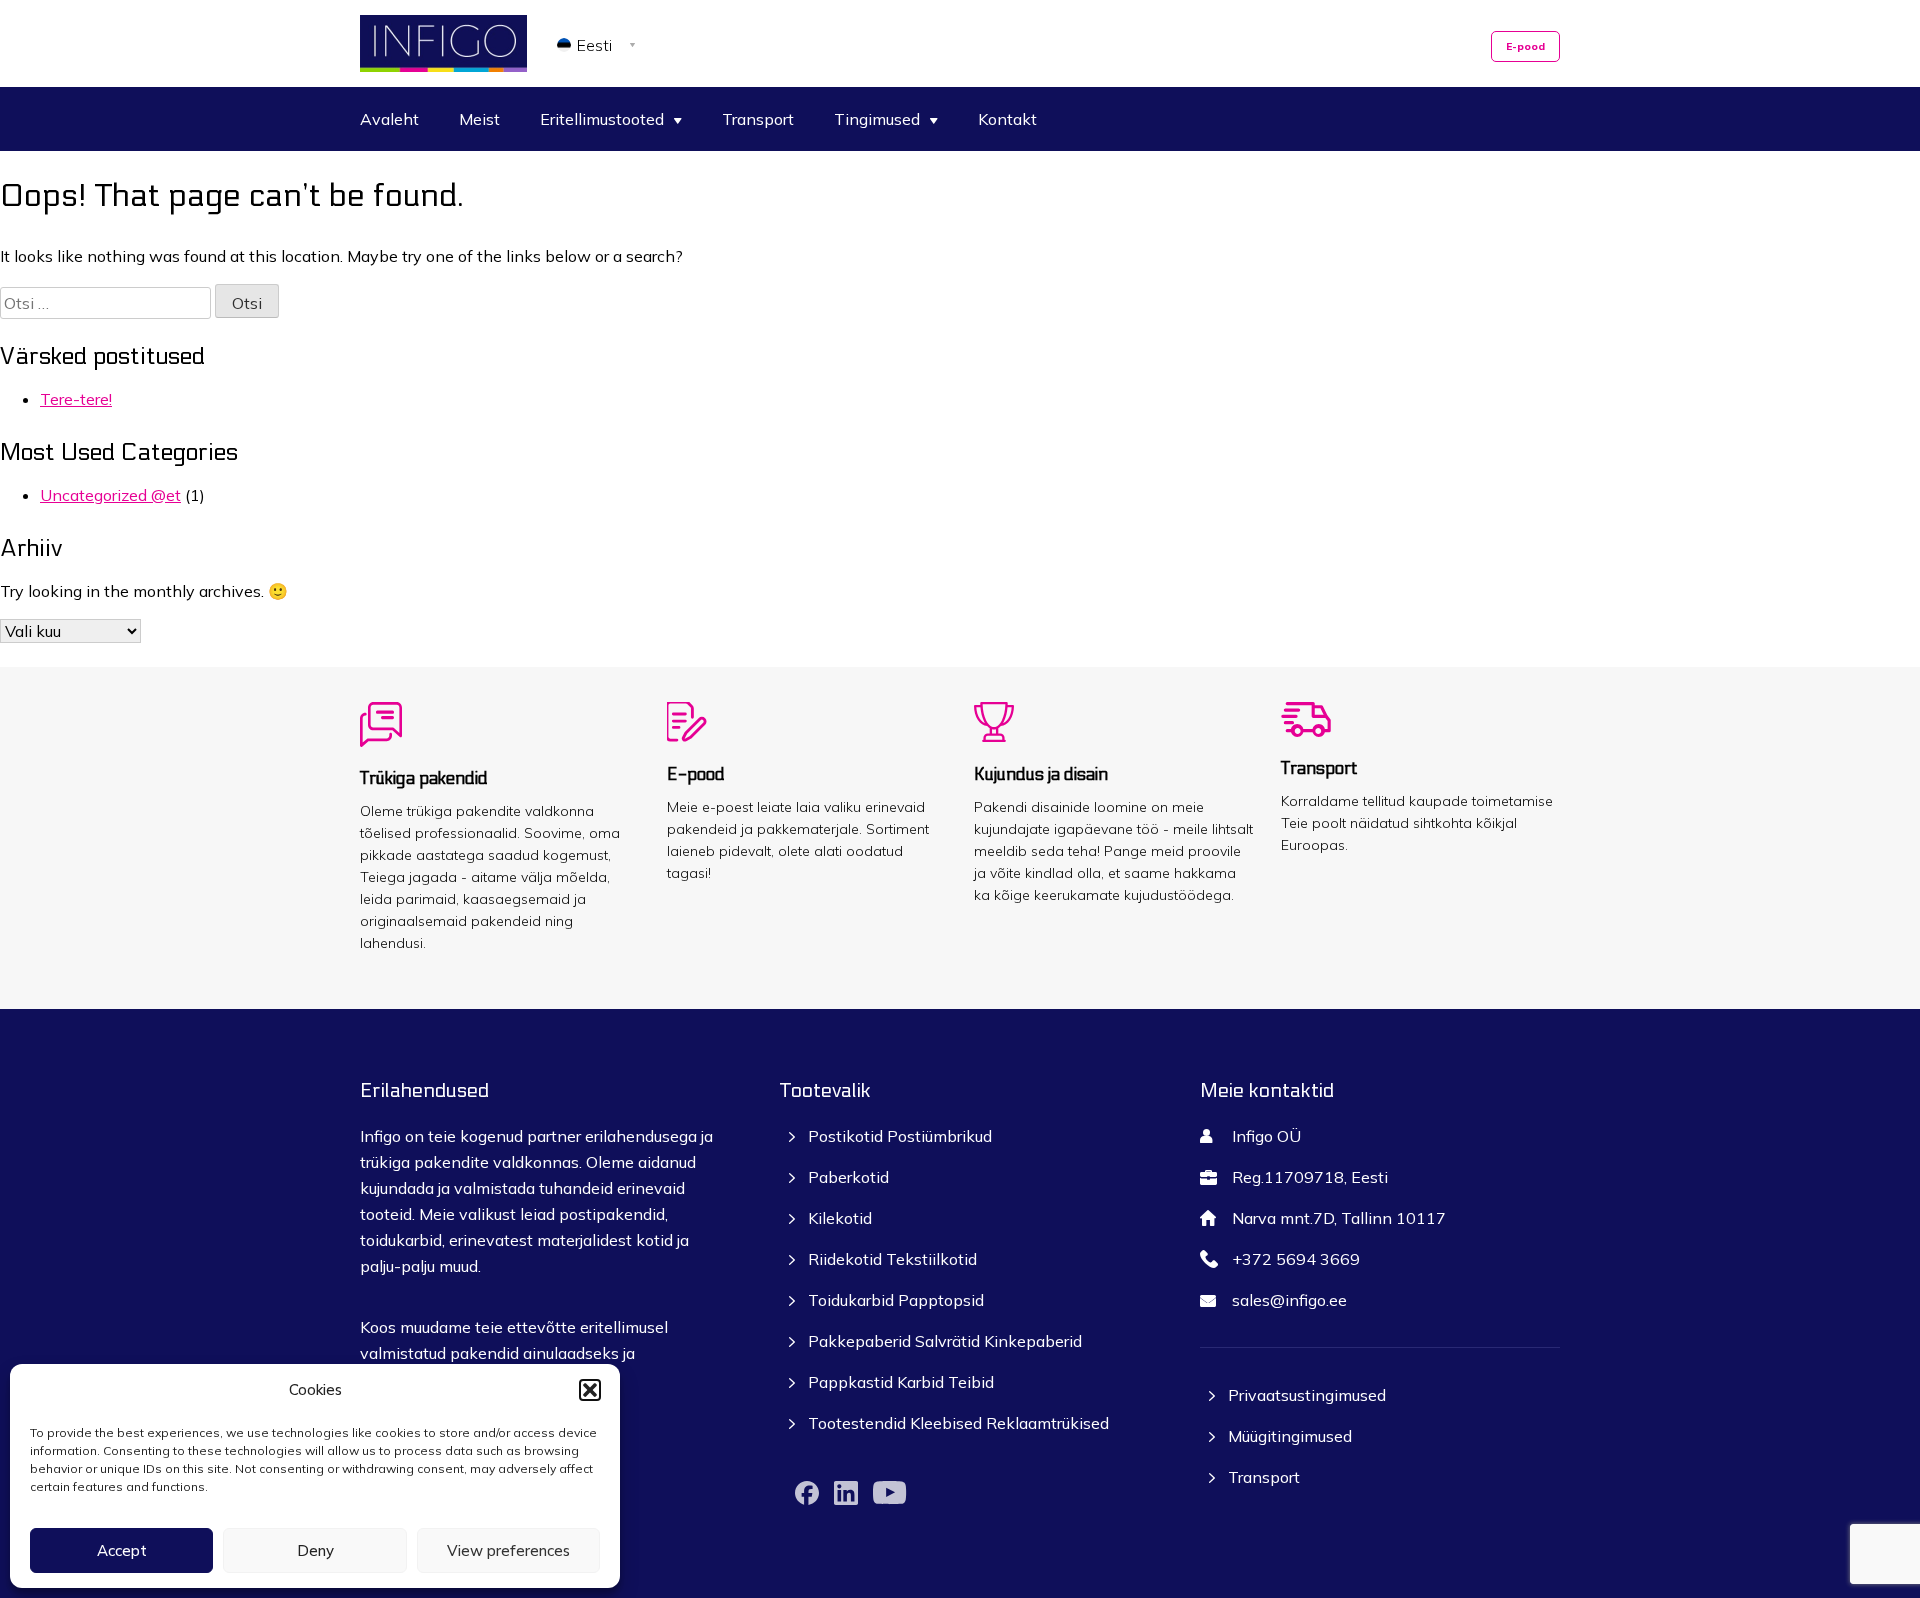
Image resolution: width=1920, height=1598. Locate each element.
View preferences (508, 1550)
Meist (479, 119)
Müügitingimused (1290, 1436)
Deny (315, 1550)
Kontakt (1007, 119)
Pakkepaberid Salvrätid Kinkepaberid (945, 1341)
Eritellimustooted (602, 119)
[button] (590, 1390)
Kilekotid (840, 1218)
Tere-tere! (76, 399)
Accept (122, 1550)
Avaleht (389, 119)
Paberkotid (848, 1177)
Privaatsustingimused (1307, 1395)
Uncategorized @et (110, 495)
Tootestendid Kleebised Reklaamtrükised (958, 1423)
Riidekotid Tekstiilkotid (892, 1259)
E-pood (1525, 46)
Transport (758, 119)
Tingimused (877, 119)
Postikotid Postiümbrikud (900, 1136)
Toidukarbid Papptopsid (896, 1300)
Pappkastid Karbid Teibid (901, 1382)
